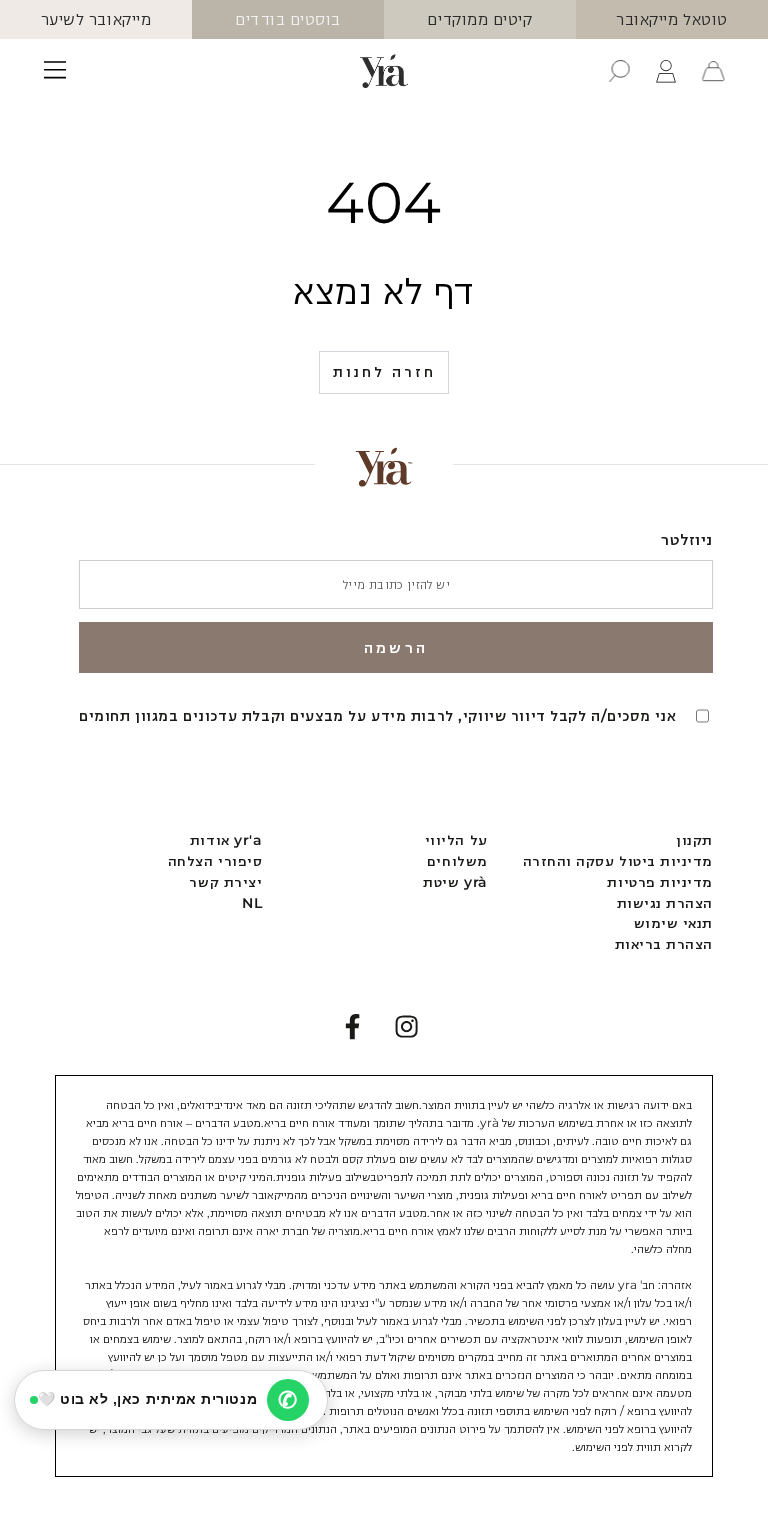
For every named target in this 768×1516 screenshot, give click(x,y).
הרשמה (396, 647)
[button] (619, 71)
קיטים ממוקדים (479, 19)
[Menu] (55, 71)
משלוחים (457, 861)
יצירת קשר (225, 882)
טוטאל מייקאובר (672, 19)
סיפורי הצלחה (215, 861)
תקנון (694, 840)
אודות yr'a (226, 840)
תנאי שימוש (673, 923)
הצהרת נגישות (665, 903)
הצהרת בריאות (664, 944)
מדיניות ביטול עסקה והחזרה (618, 861)
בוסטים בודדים (288, 19)
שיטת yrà (455, 882)
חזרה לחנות (384, 371)
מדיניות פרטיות (660, 882)
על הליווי (456, 840)
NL (252, 903)
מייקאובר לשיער (96, 19)
